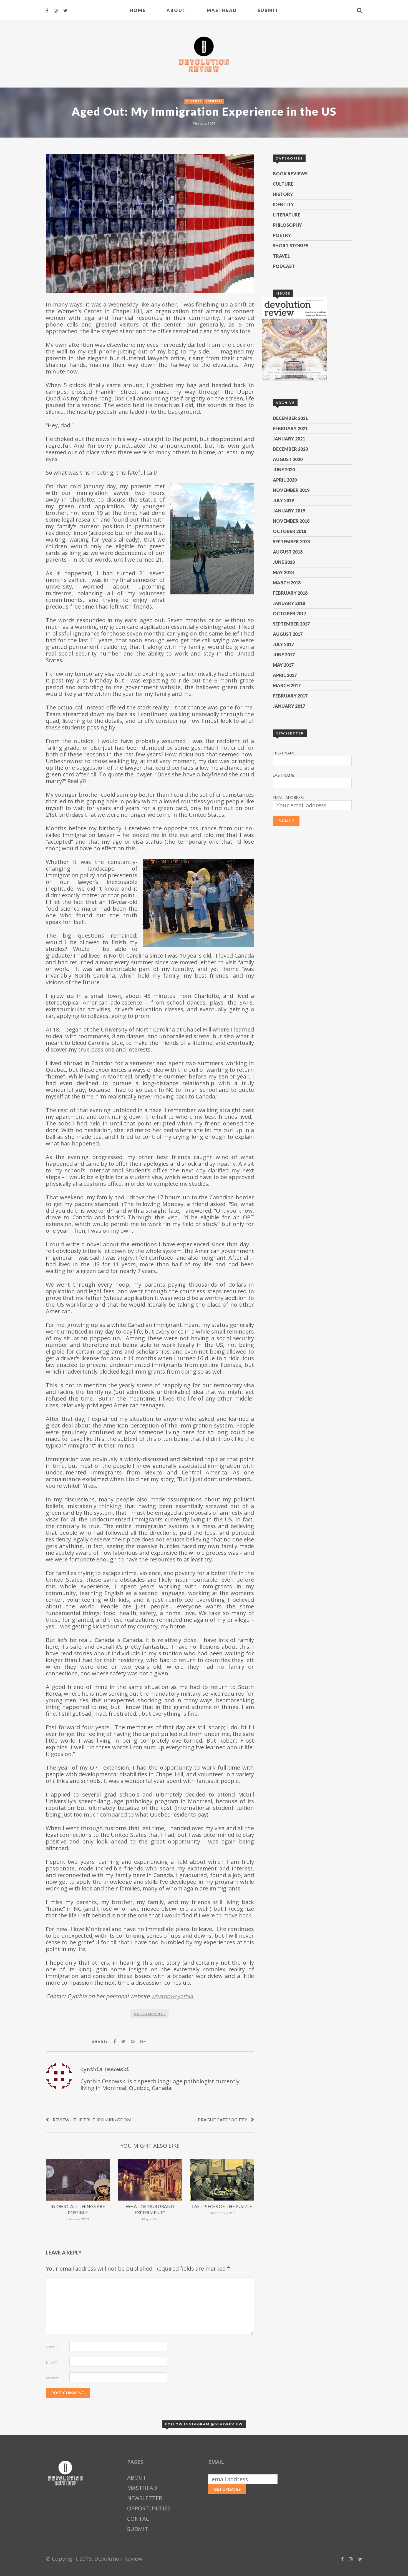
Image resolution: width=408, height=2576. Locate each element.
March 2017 (287, 685)
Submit (268, 10)
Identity (215, 101)
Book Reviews (290, 174)
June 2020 (284, 469)
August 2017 (288, 634)
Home (138, 10)
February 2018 (290, 593)
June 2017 (284, 655)
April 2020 (285, 480)
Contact (140, 2519)
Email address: (288, 797)
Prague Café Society (222, 2120)
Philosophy (287, 225)
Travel (281, 256)
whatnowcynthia (172, 1996)
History (283, 194)
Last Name (284, 775)
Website (52, 2378)
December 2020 (290, 449)
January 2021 (289, 439)
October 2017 (289, 613)
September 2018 (291, 541)
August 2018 (288, 552)
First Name (284, 753)
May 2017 (283, 665)
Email (51, 2362)
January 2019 (289, 511)
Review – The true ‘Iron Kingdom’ (93, 2120)
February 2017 (290, 696)
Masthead (222, 10)
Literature (287, 215)
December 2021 (290, 418)
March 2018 (287, 583)
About (176, 10)
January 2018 (289, 603)
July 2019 (283, 500)
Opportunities (149, 2508)
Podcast (284, 266)
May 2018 (283, 572)
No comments (150, 2014)
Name (52, 2347)
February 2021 (290, 428)
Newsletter (145, 2498)
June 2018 (284, 562)
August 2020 (288, 459)
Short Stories (291, 246)
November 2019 (291, 490)
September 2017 (291, 624)
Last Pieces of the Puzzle (222, 2206)
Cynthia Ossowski (105, 2069)
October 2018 (289, 531)
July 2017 (283, 644)
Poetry (282, 235)
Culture (194, 101)
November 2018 (291, 521)
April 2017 (285, 675)
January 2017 (289, 706)
